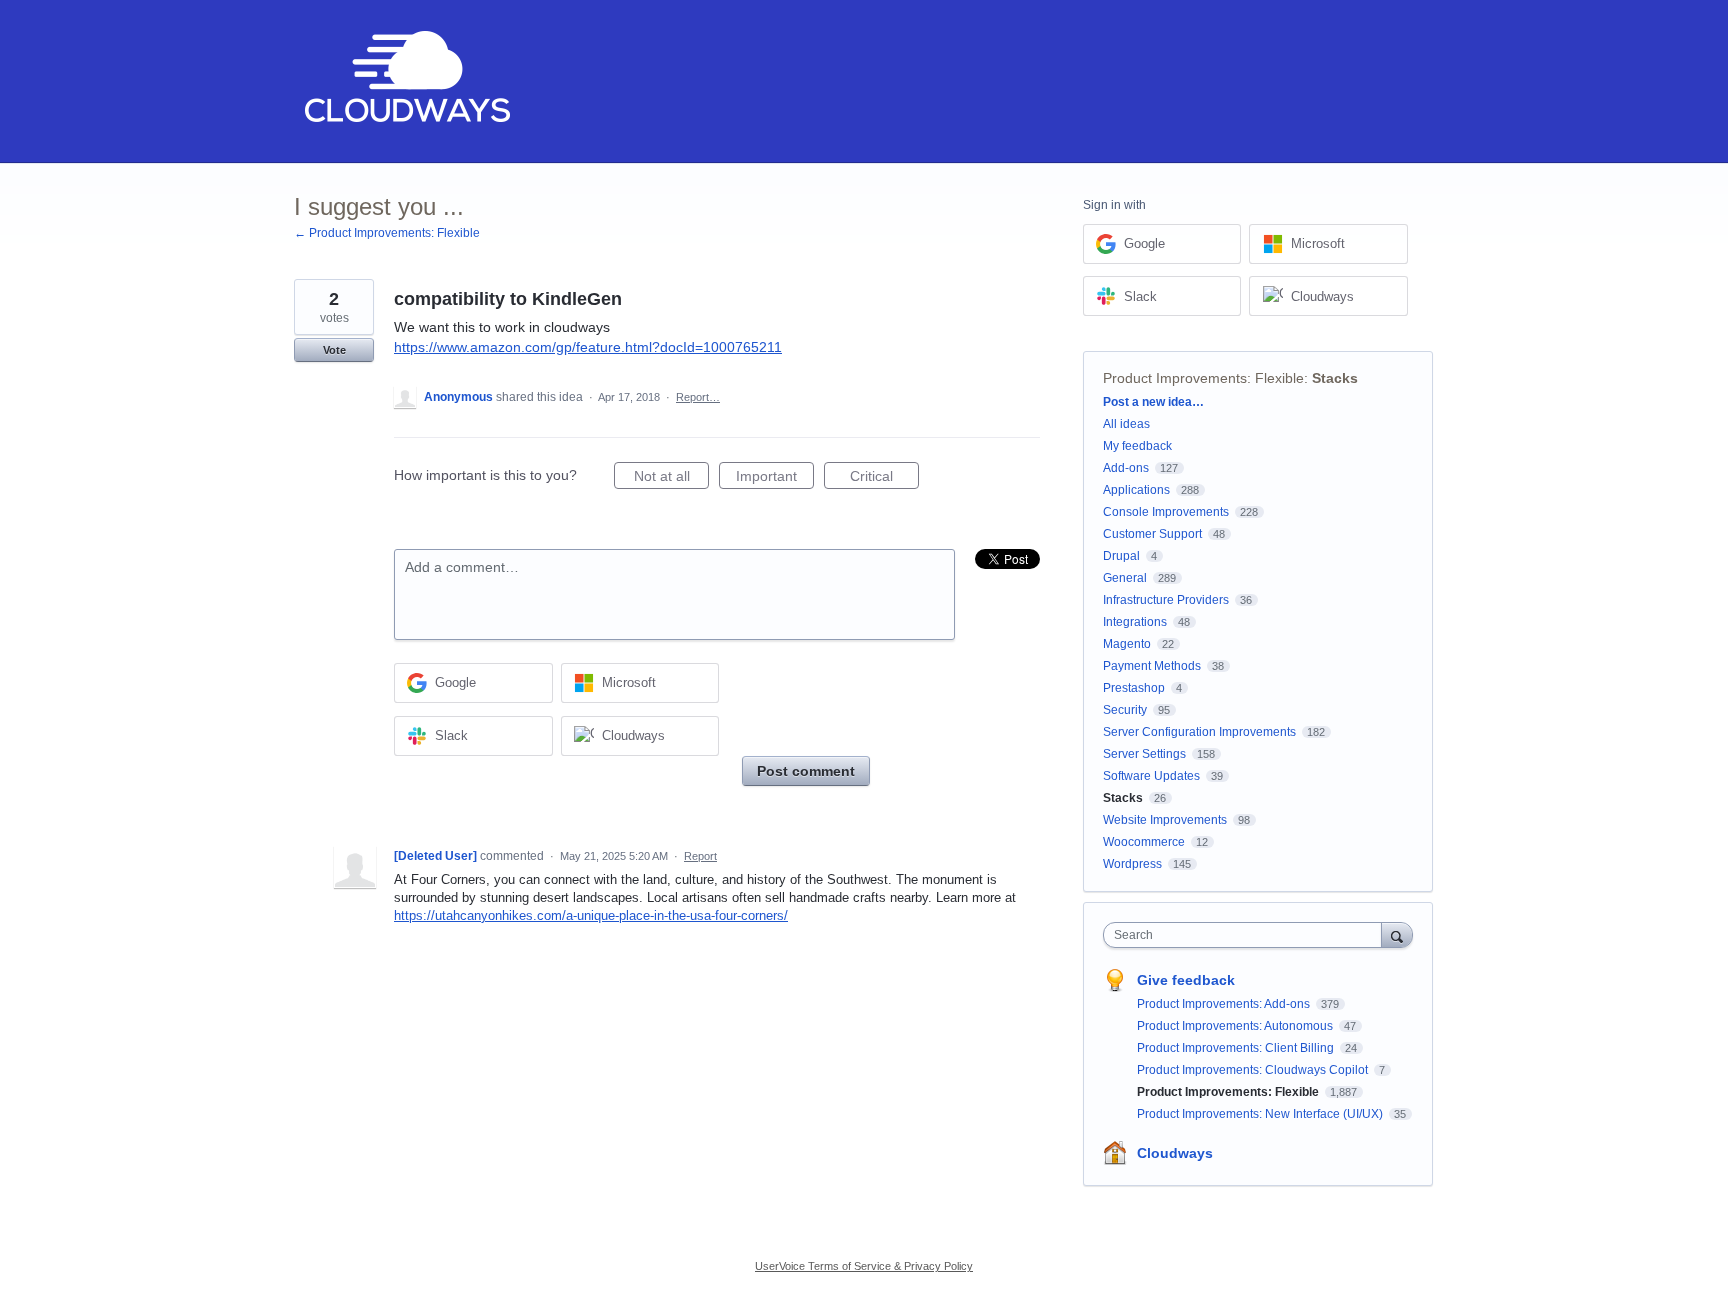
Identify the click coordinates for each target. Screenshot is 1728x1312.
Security (1125, 710)
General (1125, 578)
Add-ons (1126, 468)
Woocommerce (1144, 842)
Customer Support (1152, 534)
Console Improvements (1166, 512)
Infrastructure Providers (1166, 600)
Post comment (806, 771)
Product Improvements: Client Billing (1237, 1048)
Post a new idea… (1153, 402)
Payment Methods (1152, 666)
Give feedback (1186, 980)
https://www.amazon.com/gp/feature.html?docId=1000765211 (588, 347)
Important (775, 478)
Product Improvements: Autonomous (1236, 1026)
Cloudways (1175, 1153)
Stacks (1335, 378)
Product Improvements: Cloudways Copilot (1254, 1070)
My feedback (1137, 446)
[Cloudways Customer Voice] (405, 81)
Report (700, 856)
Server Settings (1144, 754)
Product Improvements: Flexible (1203, 378)
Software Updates (1151, 776)
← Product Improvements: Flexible (387, 233)
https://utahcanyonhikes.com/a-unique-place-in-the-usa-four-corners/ (591, 915)
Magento (1127, 644)
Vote (334, 350)
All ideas (1126, 424)
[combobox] (1247, 935)
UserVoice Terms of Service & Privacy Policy (864, 1266)
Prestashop (1134, 688)
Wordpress (1132, 864)
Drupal (1121, 556)
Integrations (1135, 622)
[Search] (1397, 934)
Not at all (671, 478)
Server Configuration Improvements (1199, 732)
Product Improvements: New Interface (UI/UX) (1261, 1114)
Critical (884, 478)
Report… (698, 397)
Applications (1136, 490)
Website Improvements (1165, 820)
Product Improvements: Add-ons (1225, 1004)
